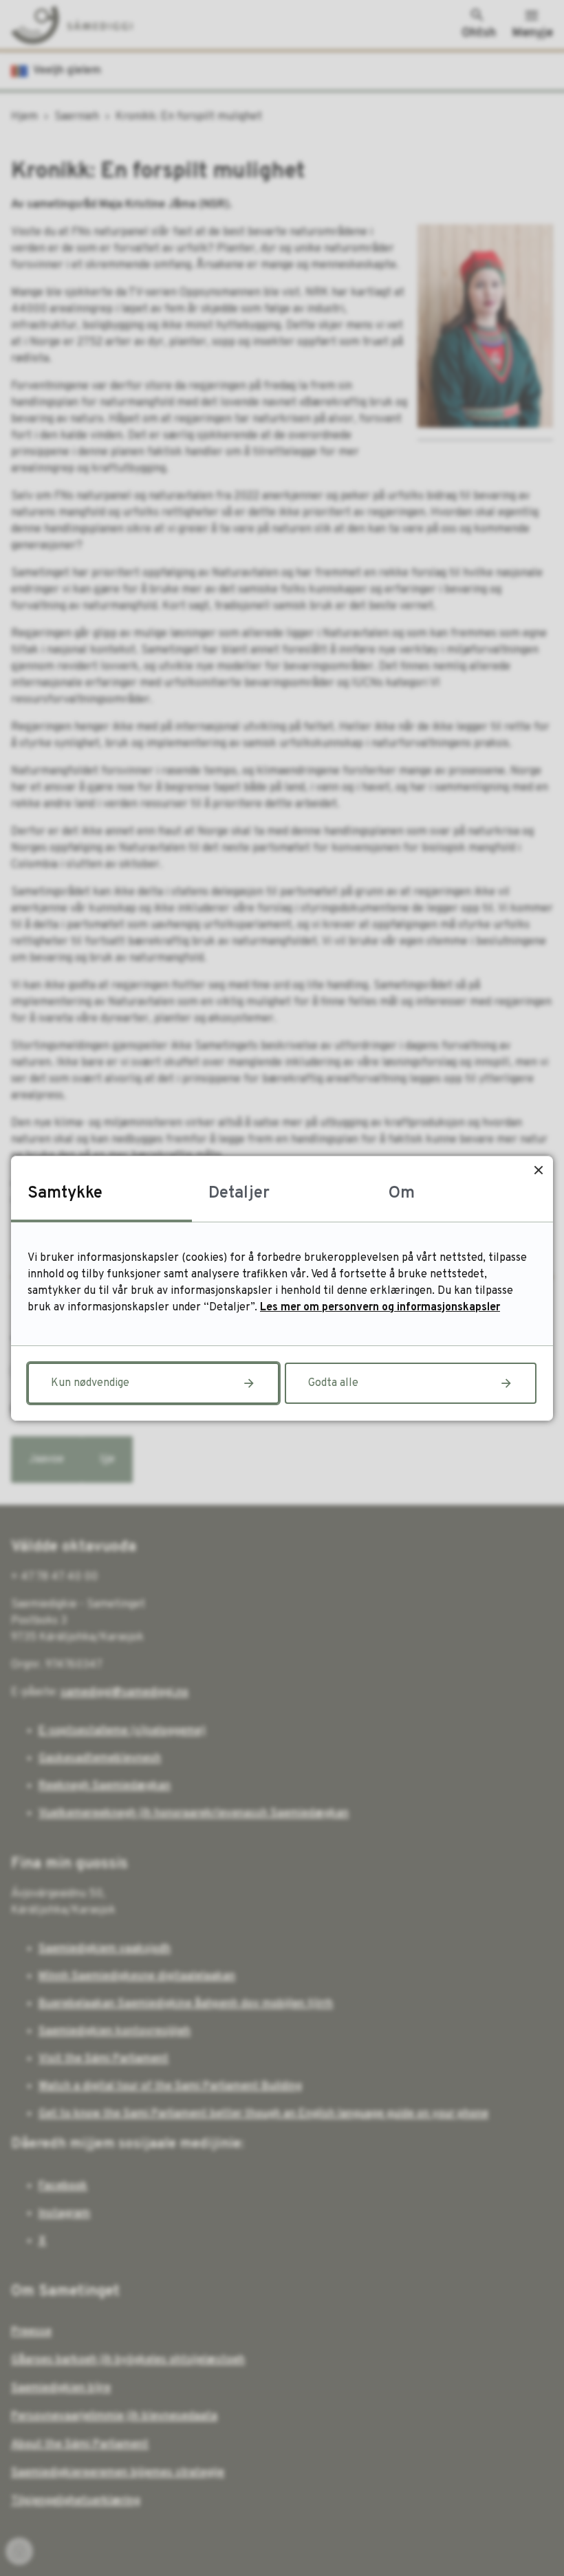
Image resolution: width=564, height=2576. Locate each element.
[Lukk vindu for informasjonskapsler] (538, 1170)
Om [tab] (402, 1193)
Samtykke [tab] (65, 1193)
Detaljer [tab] (239, 1193)
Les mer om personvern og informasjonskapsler (380, 1308)
